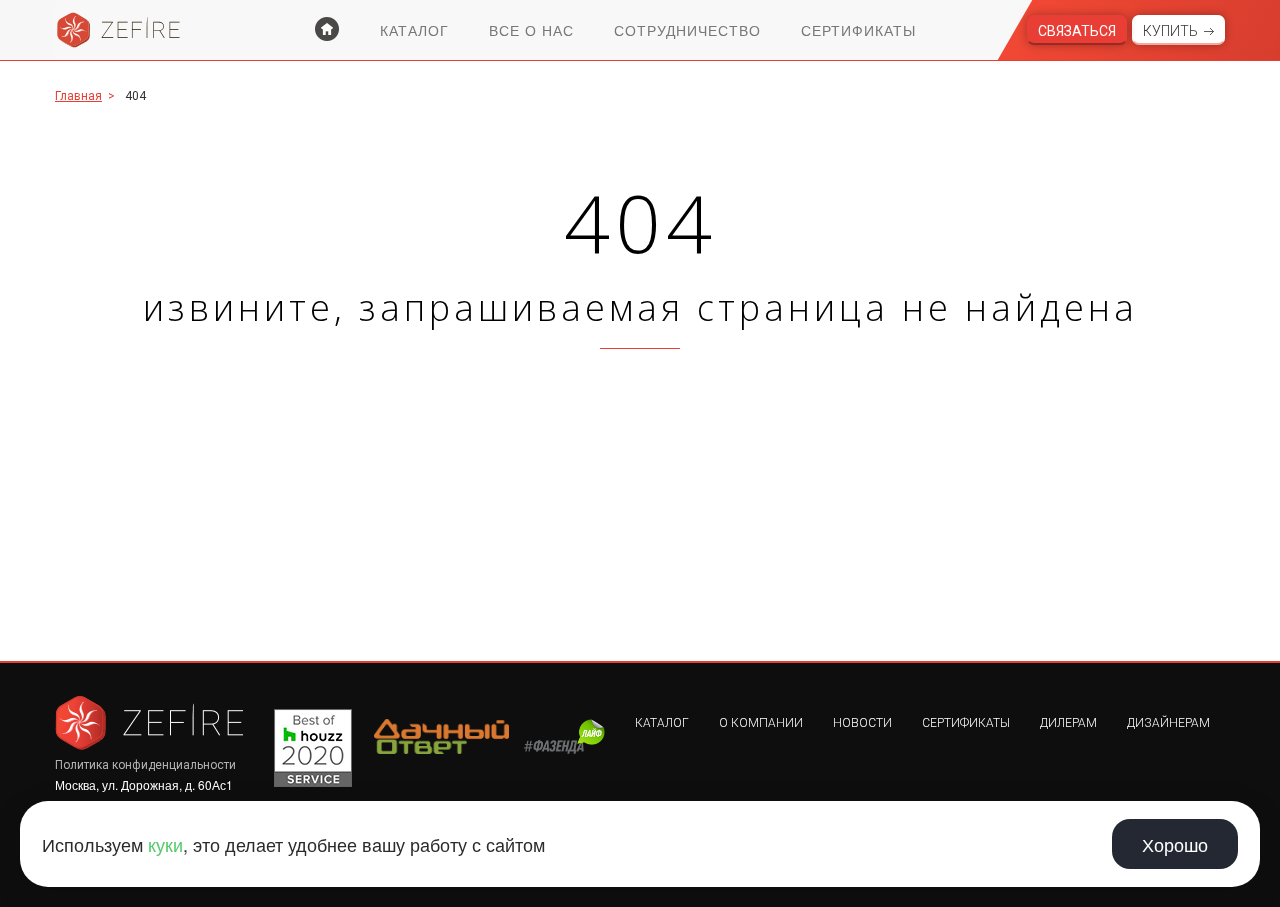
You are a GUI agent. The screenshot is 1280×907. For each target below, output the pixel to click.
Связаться (1077, 31)
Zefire (119, 30)
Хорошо (1175, 844)
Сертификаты (858, 30)
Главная (78, 96)
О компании (761, 723)
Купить (1170, 31)
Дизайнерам (1168, 723)
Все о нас (531, 30)
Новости (862, 723)
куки (165, 844)
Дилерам (1068, 723)
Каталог (414, 30)
